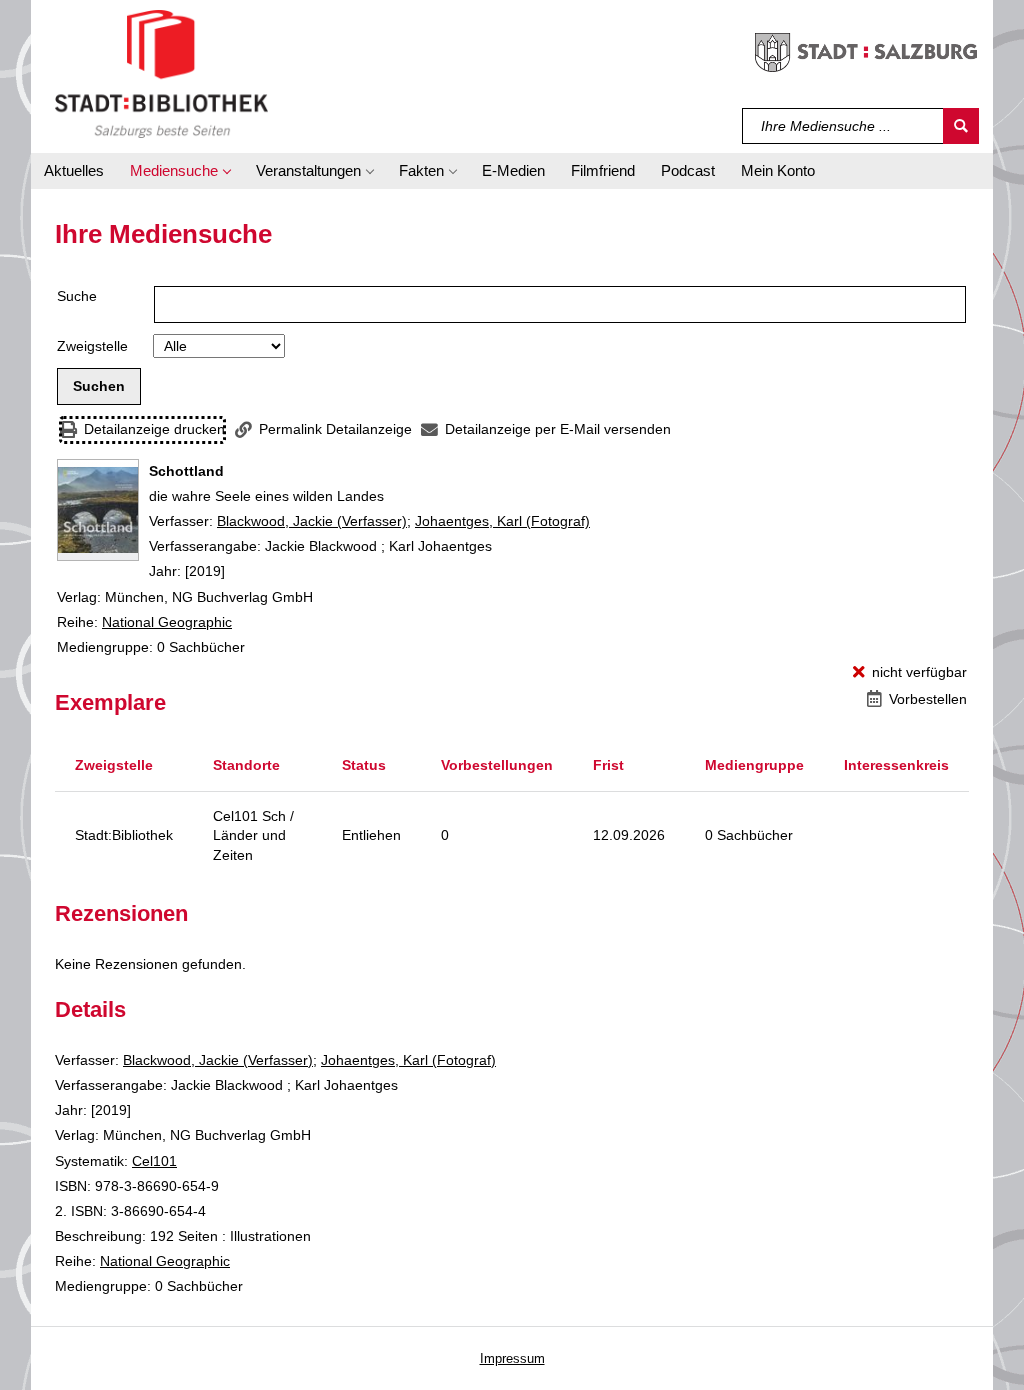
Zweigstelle (92, 346)
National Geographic (167, 622)
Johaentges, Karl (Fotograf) (502, 521)
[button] (180, 171)
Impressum (512, 1358)
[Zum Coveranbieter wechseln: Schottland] (98, 510)
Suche (77, 296)
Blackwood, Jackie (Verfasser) (312, 521)
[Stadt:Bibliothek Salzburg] (161, 73)
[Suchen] (961, 126)
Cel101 (154, 1161)
